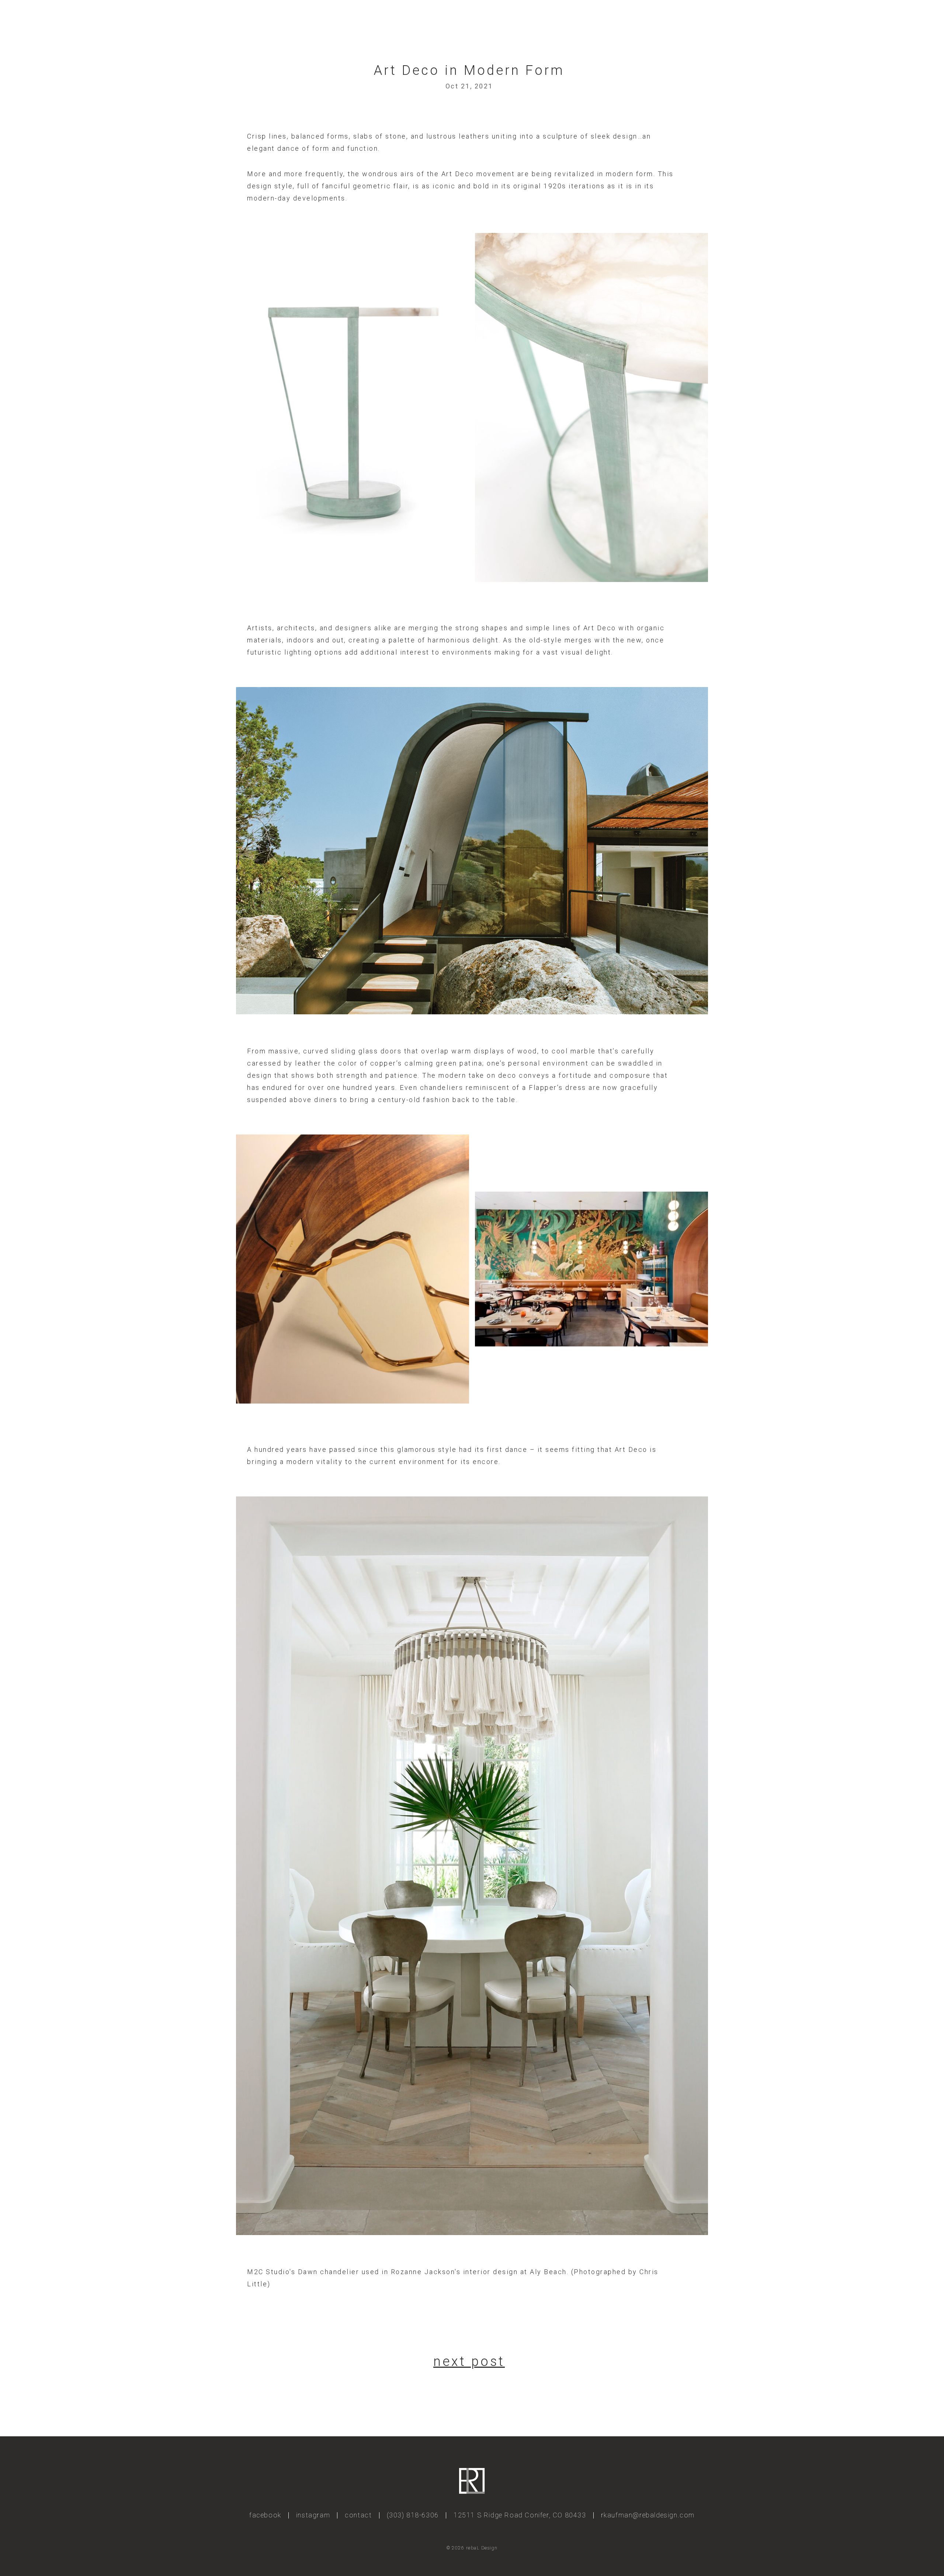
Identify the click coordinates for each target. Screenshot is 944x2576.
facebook (265, 2515)
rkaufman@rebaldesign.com (648, 2515)
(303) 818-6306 (413, 2515)
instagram (313, 2515)
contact (358, 2515)
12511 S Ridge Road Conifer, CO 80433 (520, 2515)
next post (469, 2361)
